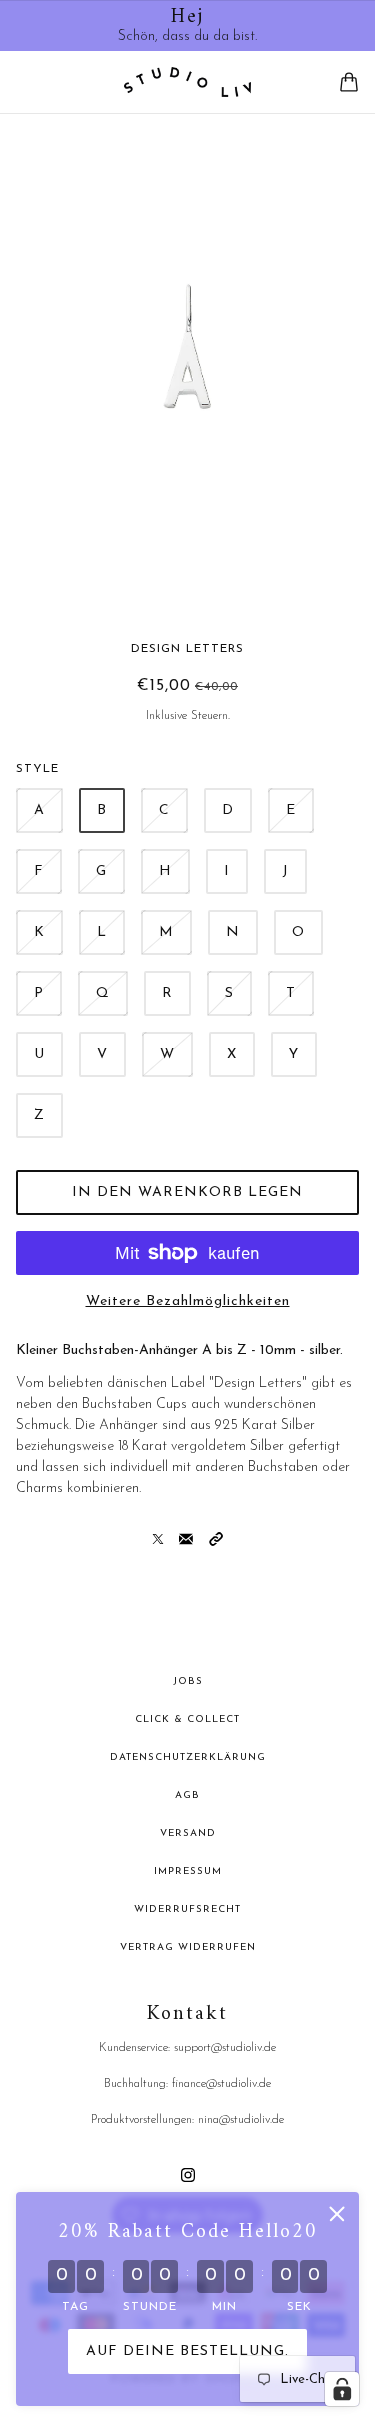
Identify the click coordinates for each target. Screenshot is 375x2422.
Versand (188, 1833)
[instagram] (188, 2174)
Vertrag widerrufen (188, 1947)
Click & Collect (187, 1719)
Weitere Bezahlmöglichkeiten (188, 1301)
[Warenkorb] (349, 82)
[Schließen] (337, 2214)
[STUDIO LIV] (187, 82)
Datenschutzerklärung (188, 1757)
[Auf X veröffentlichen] (158, 1538)
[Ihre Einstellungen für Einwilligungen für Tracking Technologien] (342, 2389)
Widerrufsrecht (187, 1909)
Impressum (188, 1871)
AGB (187, 1795)
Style (37, 769)
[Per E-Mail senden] (186, 1538)
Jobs (188, 1681)
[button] (216, 1538)
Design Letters (187, 649)
